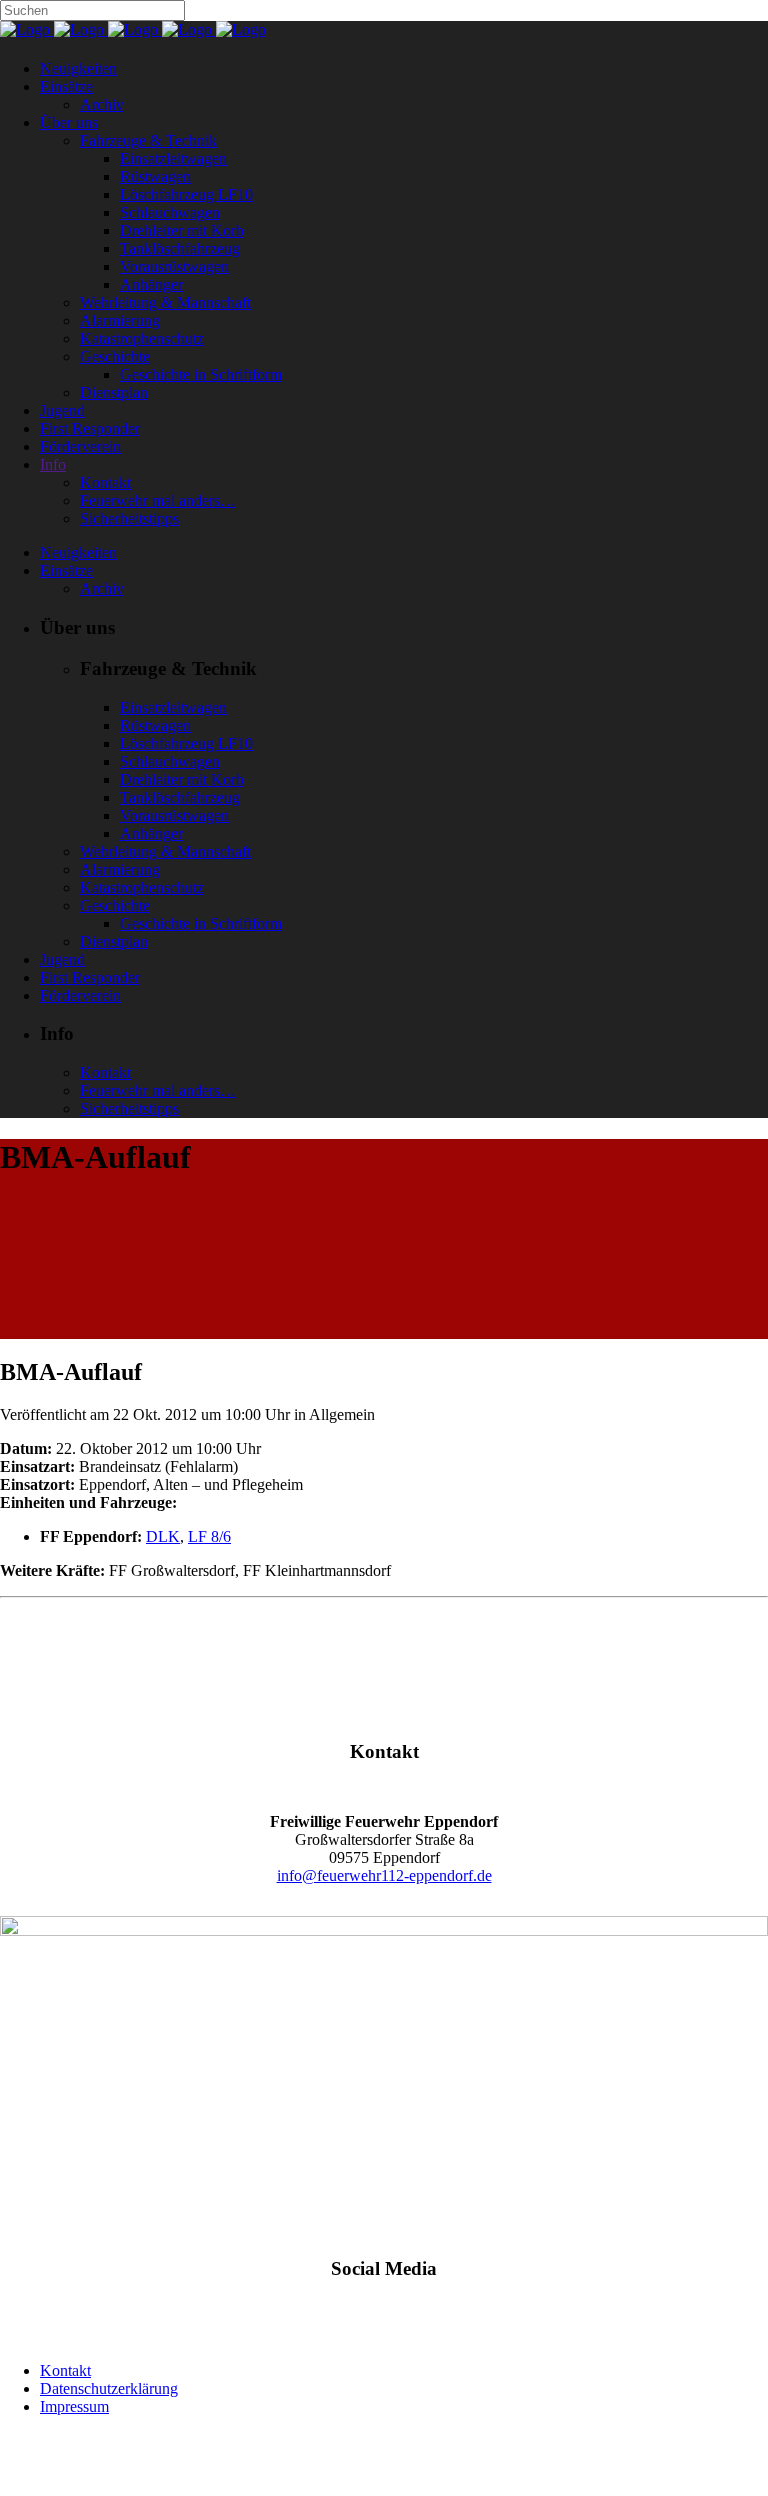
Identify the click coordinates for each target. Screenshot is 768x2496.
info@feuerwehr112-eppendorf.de (384, 1875)
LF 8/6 (209, 1536)
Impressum (74, 2406)
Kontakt (65, 2370)
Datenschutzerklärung (109, 2388)
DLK (163, 1536)
